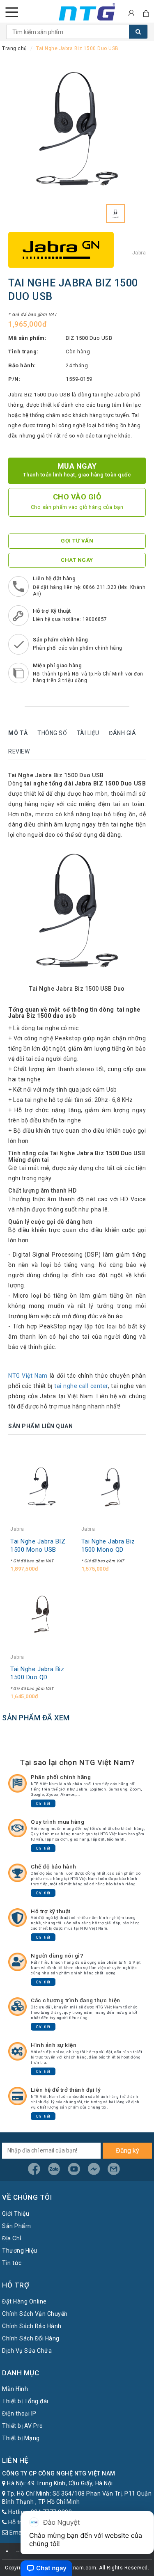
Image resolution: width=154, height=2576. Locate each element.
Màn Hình (15, 2389)
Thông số (52, 733)
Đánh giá (122, 733)
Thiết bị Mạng (21, 2438)
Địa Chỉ (12, 2238)
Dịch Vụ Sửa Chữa (27, 2351)
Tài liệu (88, 733)
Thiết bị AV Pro (23, 2426)
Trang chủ (15, 48)
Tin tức (12, 2263)
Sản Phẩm (16, 2226)
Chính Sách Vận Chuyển (35, 2314)
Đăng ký (128, 2151)
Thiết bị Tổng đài (25, 2401)
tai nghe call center (81, 1386)
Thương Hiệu (20, 2251)
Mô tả (18, 733)
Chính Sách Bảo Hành (32, 2326)
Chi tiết (43, 1803)
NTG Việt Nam (28, 1376)
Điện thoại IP (19, 2413)
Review (19, 751)
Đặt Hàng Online (24, 2301)
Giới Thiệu (16, 2214)
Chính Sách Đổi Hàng (31, 2338)
